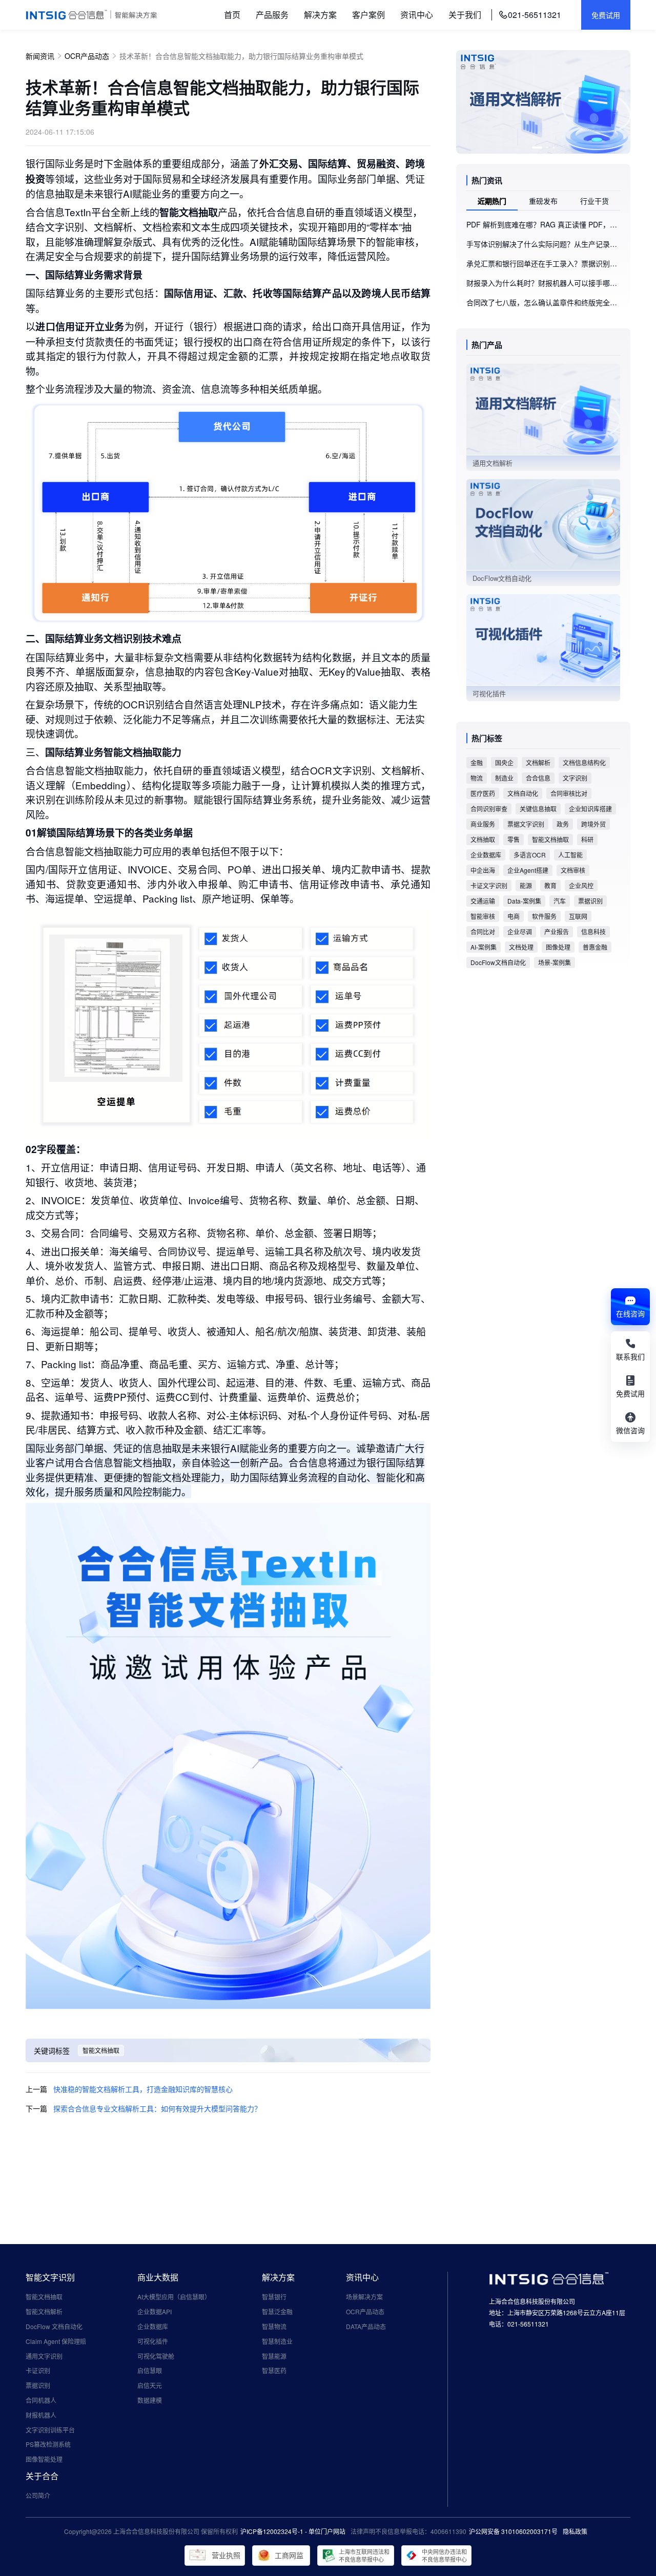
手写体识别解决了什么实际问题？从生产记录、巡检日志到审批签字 (543, 244)
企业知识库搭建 (590, 809)
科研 (587, 839)
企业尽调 (520, 931)
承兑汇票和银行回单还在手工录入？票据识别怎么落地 (543, 263)
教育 (550, 885)
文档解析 (538, 762)
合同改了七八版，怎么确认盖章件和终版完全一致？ (543, 302)
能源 (526, 885)
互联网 (578, 916)
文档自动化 (523, 793)
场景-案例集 (555, 962)
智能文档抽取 (101, 2050)
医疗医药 (483, 793)
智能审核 (483, 916)
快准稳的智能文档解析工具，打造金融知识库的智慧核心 (143, 2089)
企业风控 (581, 885)
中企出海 (483, 870)
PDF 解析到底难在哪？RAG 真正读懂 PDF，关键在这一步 (543, 224)
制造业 (504, 778)
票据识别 (590, 901)
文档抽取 (483, 839)
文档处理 (521, 947)
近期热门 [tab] (492, 201)
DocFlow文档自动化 (498, 962)
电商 (514, 916)
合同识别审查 (489, 809)
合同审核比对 (569, 793)
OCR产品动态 (87, 56)
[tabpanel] (543, 263)
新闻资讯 (40, 56)
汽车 (560, 901)
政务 (563, 824)
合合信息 (538, 778)
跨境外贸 (593, 824)
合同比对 (483, 931)
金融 (477, 762)
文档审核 (573, 870)
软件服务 (544, 916)
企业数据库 (486, 855)
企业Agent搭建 (528, 870)
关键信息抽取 (538, 809)
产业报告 (557, 931)
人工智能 (570, 855)
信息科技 (593, 931)
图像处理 (558, 947)
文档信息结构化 (584, 762)
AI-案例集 (484, 947)
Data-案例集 (524, 901)
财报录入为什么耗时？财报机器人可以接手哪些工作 (543, 283)
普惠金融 (595, 947)
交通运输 (483, 901)
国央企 (504, 762)
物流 (477, 778)
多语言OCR (530, 855)
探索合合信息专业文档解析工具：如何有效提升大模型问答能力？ (157, 2108)
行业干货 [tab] (594, 201)
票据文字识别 (526, 824)
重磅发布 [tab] (543, 201)
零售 (514, 839)
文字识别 (575, 778)
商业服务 (483, 824)
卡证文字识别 (489, 885)
